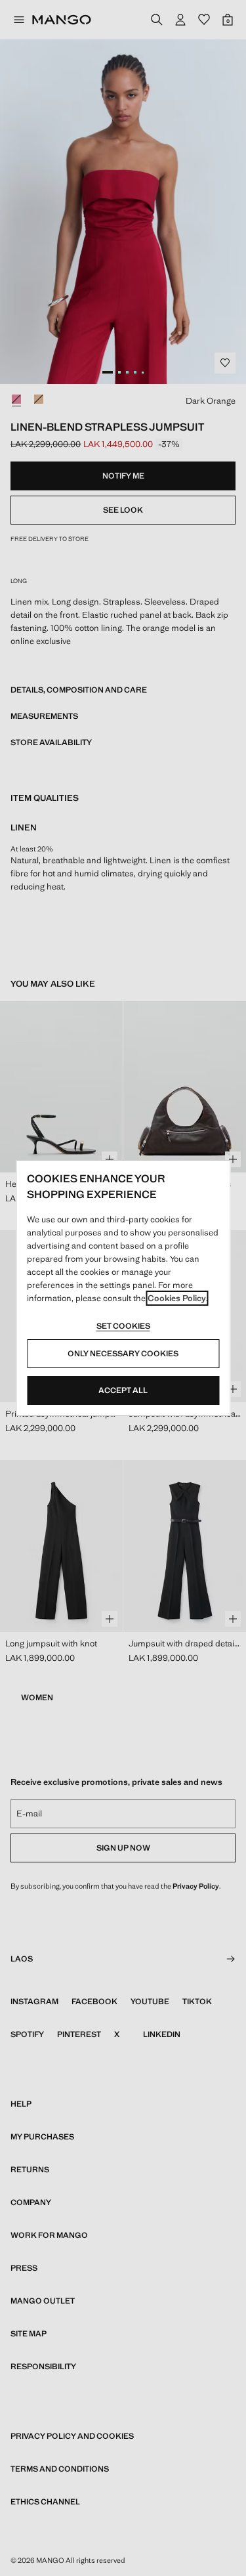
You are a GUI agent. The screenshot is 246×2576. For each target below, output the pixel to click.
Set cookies (123, 1326)
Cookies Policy (177, 1298)
